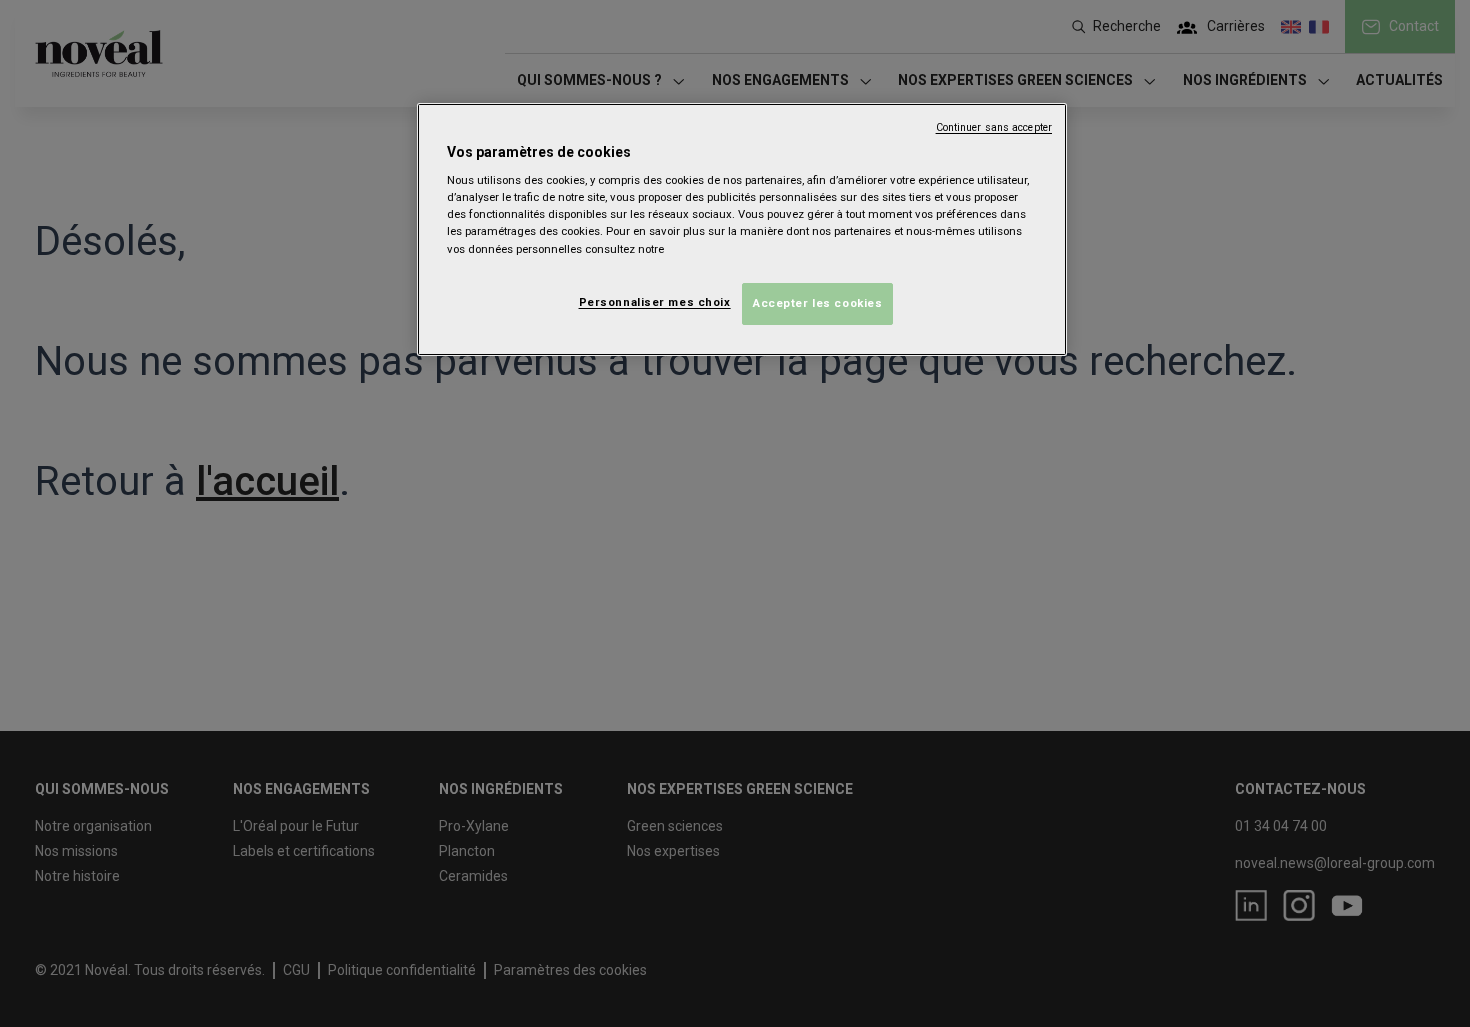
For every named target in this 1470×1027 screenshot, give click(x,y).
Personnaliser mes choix (655, 302)
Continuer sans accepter (994, 127)
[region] (742, 229)
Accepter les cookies (817, 303)
